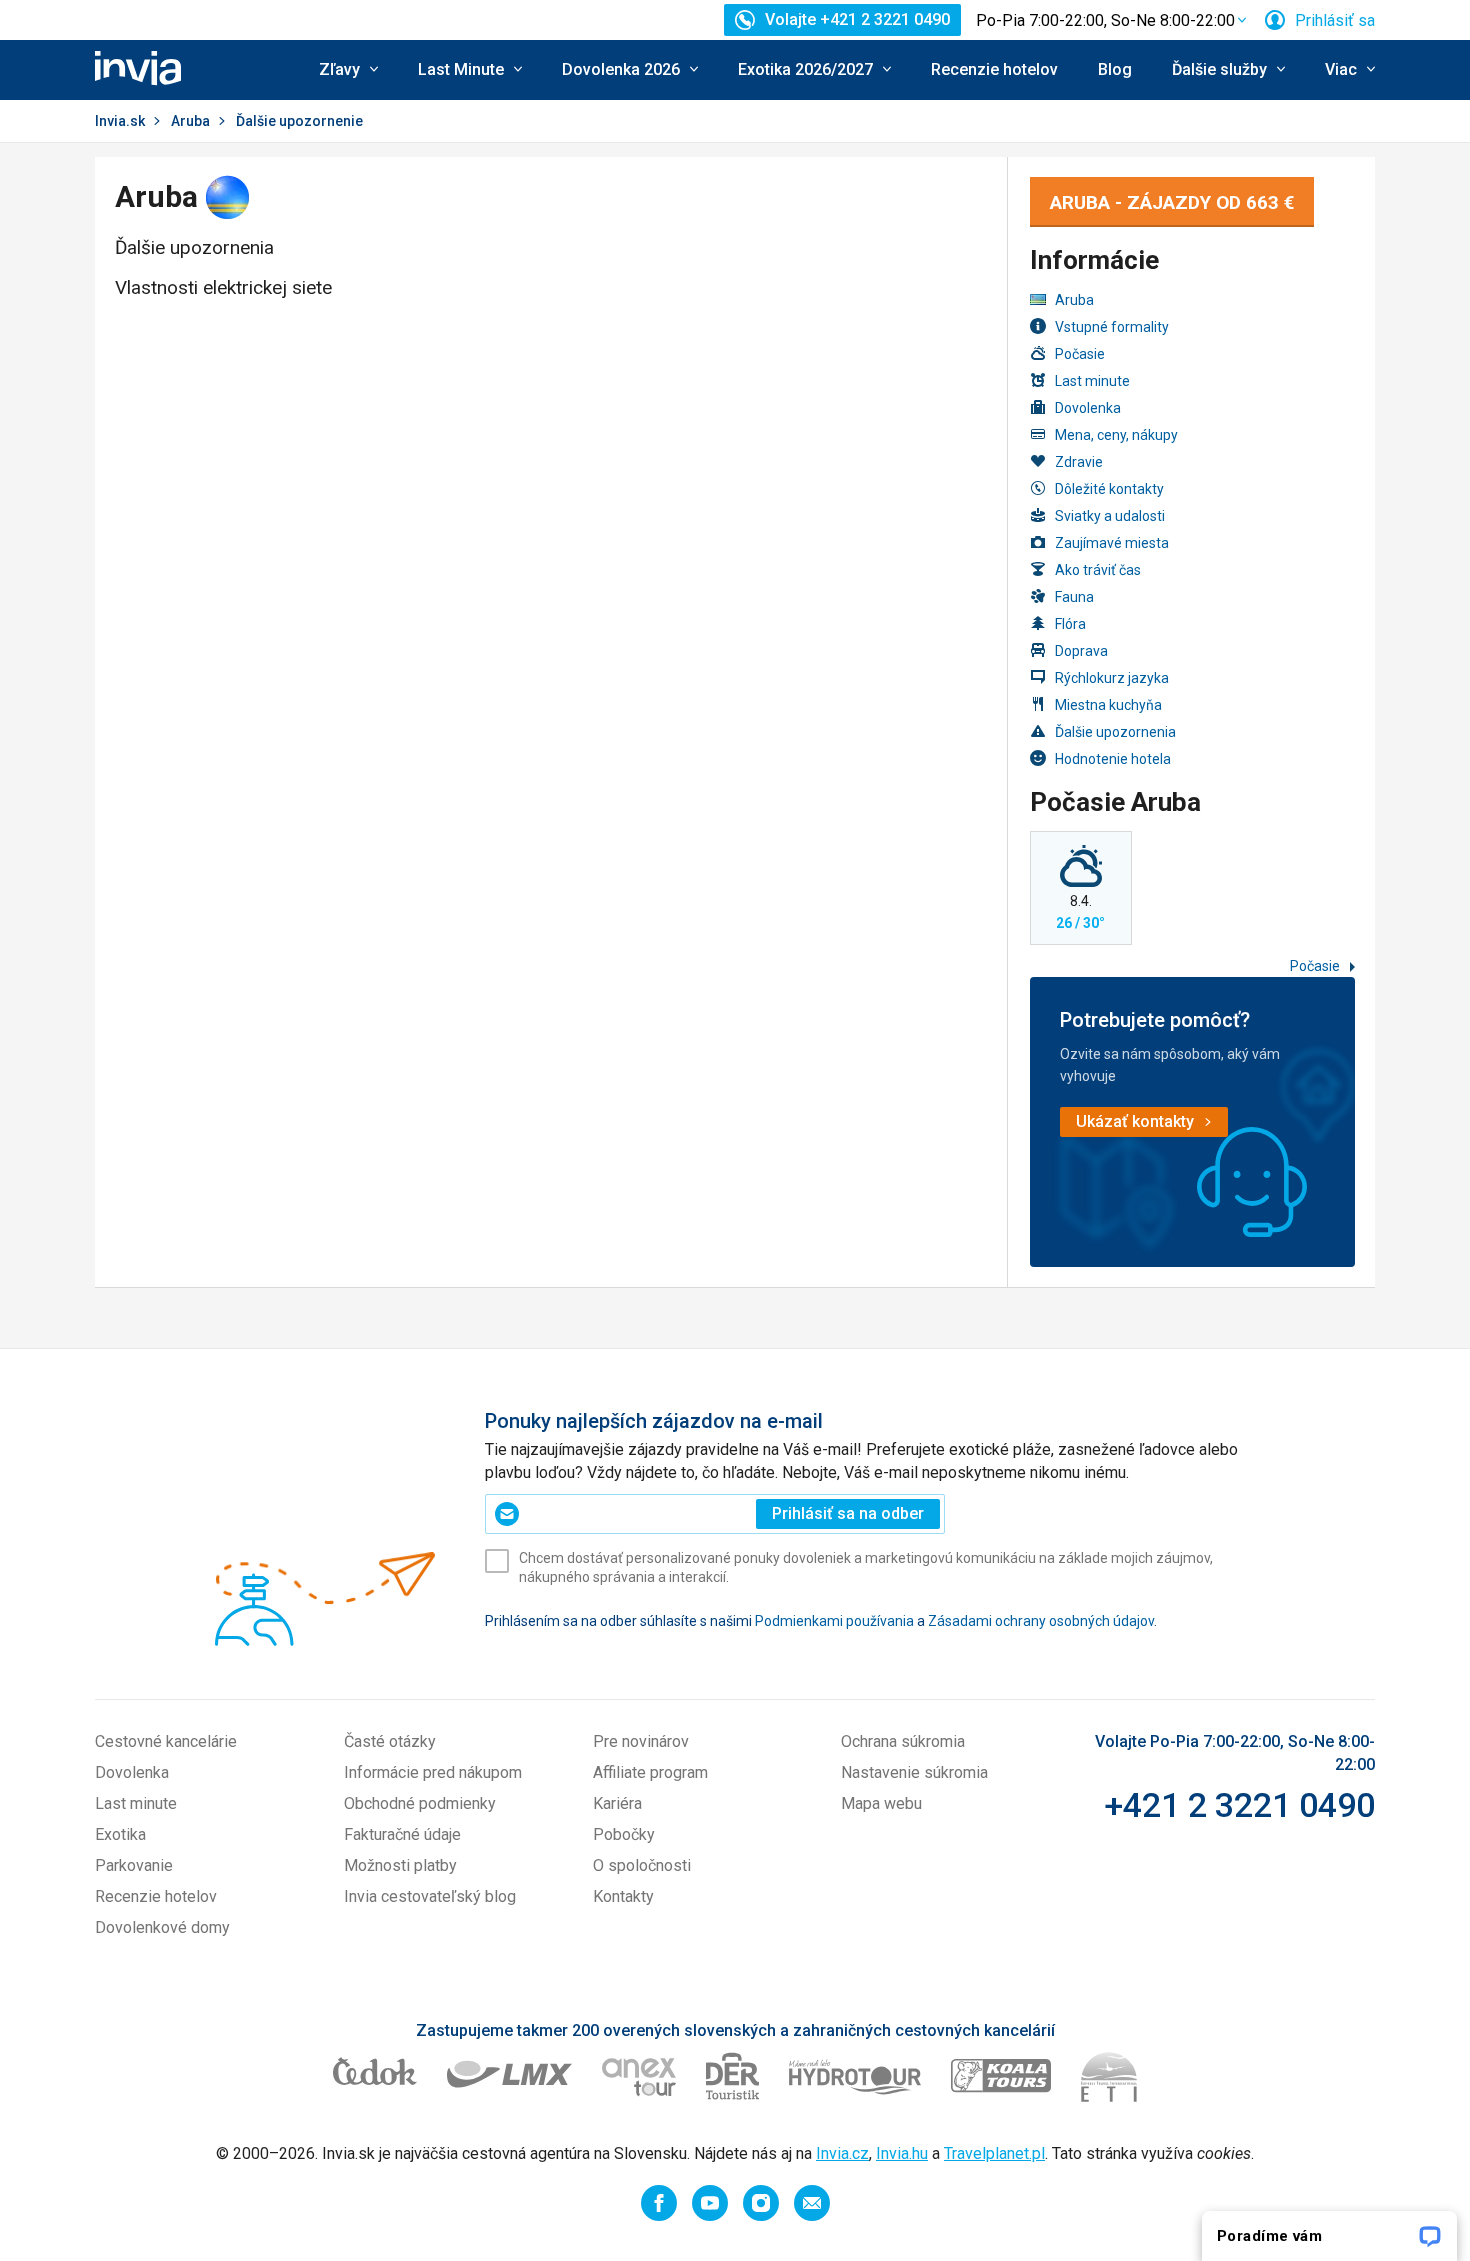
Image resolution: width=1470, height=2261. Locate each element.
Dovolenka (1088, 408)
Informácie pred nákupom (433, 1772)
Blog (1115, 69)
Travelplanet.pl (994, 2153)
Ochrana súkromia (903, 1741)
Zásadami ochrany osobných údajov (1041, 1621)
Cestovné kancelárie (166, 1741)
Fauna (1074, 597)
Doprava (1081, 651)
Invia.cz (842, 2153)
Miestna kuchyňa (1108, 705)
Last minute (1092, 381)
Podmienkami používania (834, 1621)
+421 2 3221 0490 (1239, 1805)
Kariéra (617, 1803)
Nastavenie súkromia (914, 1772)
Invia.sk (120, 121)
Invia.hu (902, 2153)
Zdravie (1079, 462)
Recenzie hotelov (994, 69)
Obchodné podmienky (420, 1803)
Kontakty (623, 1896)
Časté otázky (390, 1741)
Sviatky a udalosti (1110, 516)
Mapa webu (881, 1803)
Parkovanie (134, 1865)
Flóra (1070, 624)
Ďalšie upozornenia (1115, 732)
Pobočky (624, 1834)
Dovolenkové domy (162, 1927)
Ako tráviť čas (1098, 570)
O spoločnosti (642, 1865)
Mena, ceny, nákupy (1116, 435)
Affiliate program (650, 1772)
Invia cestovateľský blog (430, 1896)
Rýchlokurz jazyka (1112, 678)
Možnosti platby (400, 1865)
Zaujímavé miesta (1112, 543)
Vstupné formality (1112, 327)
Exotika (120, 1834)
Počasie (1080, 354)
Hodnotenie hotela (1113, 759)
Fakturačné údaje (402, 1834)
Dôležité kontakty (1109, 489)
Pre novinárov (641, 1741)
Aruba (190, 121)
